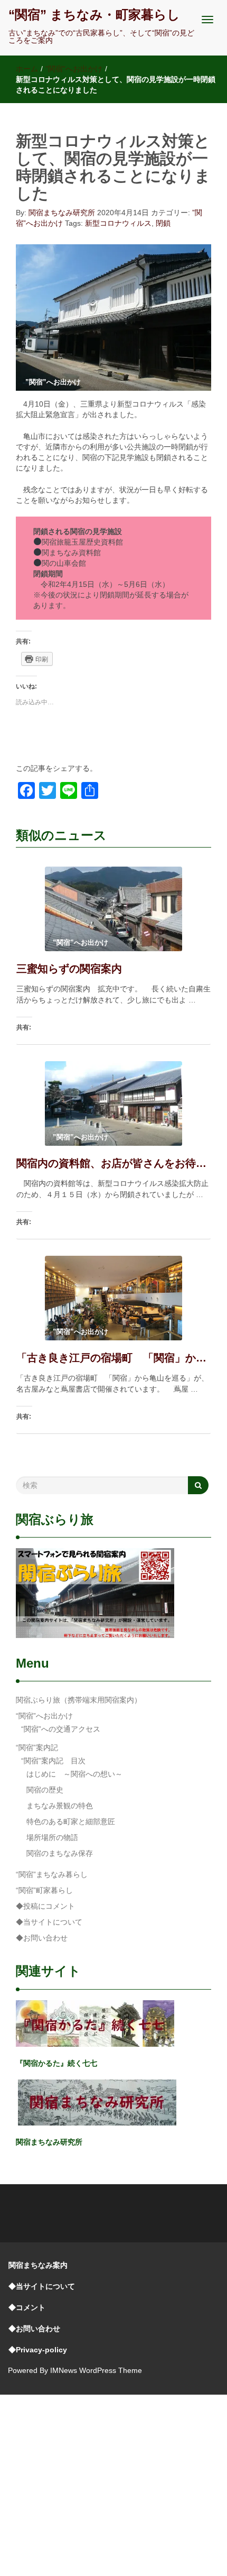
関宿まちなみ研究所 (62, 213)
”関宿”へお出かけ (74, 69)
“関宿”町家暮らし (44, 1890)
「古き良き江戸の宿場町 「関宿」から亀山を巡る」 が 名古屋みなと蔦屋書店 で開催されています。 (113, 1358)
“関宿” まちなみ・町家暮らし (94, 15)
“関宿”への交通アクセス (61, 1729)
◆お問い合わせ (42, 1938)
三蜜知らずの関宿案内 (69, 969)
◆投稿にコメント (45, 1906)
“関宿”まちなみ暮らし (52, 1874)
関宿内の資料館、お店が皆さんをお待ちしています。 (113, 1163)
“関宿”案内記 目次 (53, 1761)
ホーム (27, 69)
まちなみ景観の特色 (60, 1806)
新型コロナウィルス (118, 223)
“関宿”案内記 (37, 1747)
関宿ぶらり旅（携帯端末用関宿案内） (79, 1700)
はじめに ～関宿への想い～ (74, 1774)
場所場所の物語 (52, 1837)
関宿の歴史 (45, 1790)
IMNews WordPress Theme (96, 2370)
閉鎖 (163, 223)
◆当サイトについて (49, 1922)
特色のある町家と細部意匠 (71, 1821)
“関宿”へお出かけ (44, 1716)
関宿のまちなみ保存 (60, 1853)
